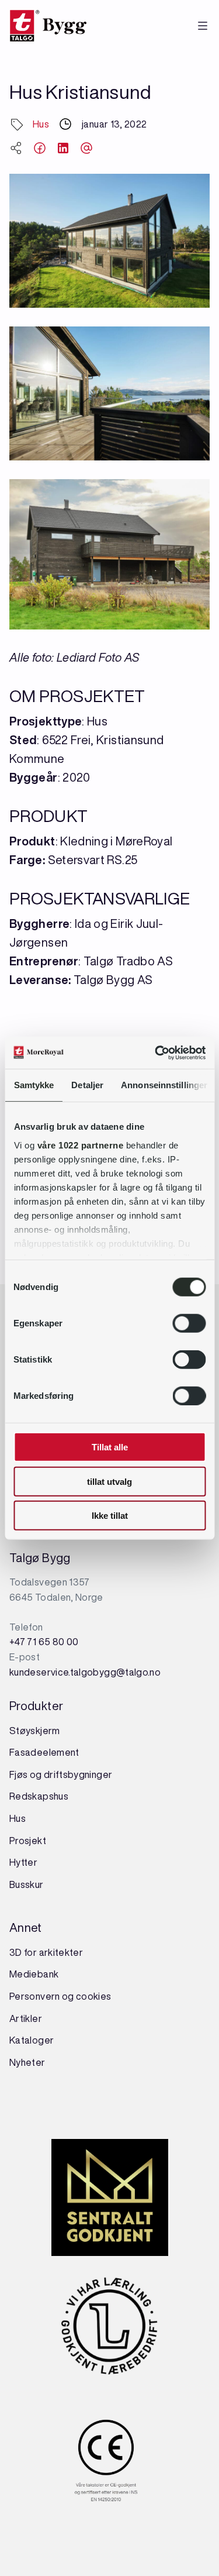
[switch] (189, 1323)
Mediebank (34, 1974)
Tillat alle (110, 1447)
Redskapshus (39, 1796)
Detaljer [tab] (87, 1085)
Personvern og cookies (60, 1996)
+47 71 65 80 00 (44, 1642)
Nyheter (27, 2062)
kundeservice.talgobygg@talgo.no (85, 1672)
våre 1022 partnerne (80, 1145)
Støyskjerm (35, 1731)
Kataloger (32, 2040)
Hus (41, 124)
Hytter (23, 1862)
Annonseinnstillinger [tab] (164, 1085)
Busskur (27, 1884)
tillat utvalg (109, 1481)
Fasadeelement (44, 1752)
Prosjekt (28, 1841)
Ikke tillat (110, 1516)
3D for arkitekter (46, 1952)
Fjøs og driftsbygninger (61, 1774)
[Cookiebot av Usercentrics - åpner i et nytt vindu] (156, 1053)
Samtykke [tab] (34, 1085)
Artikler (26, 2018)
